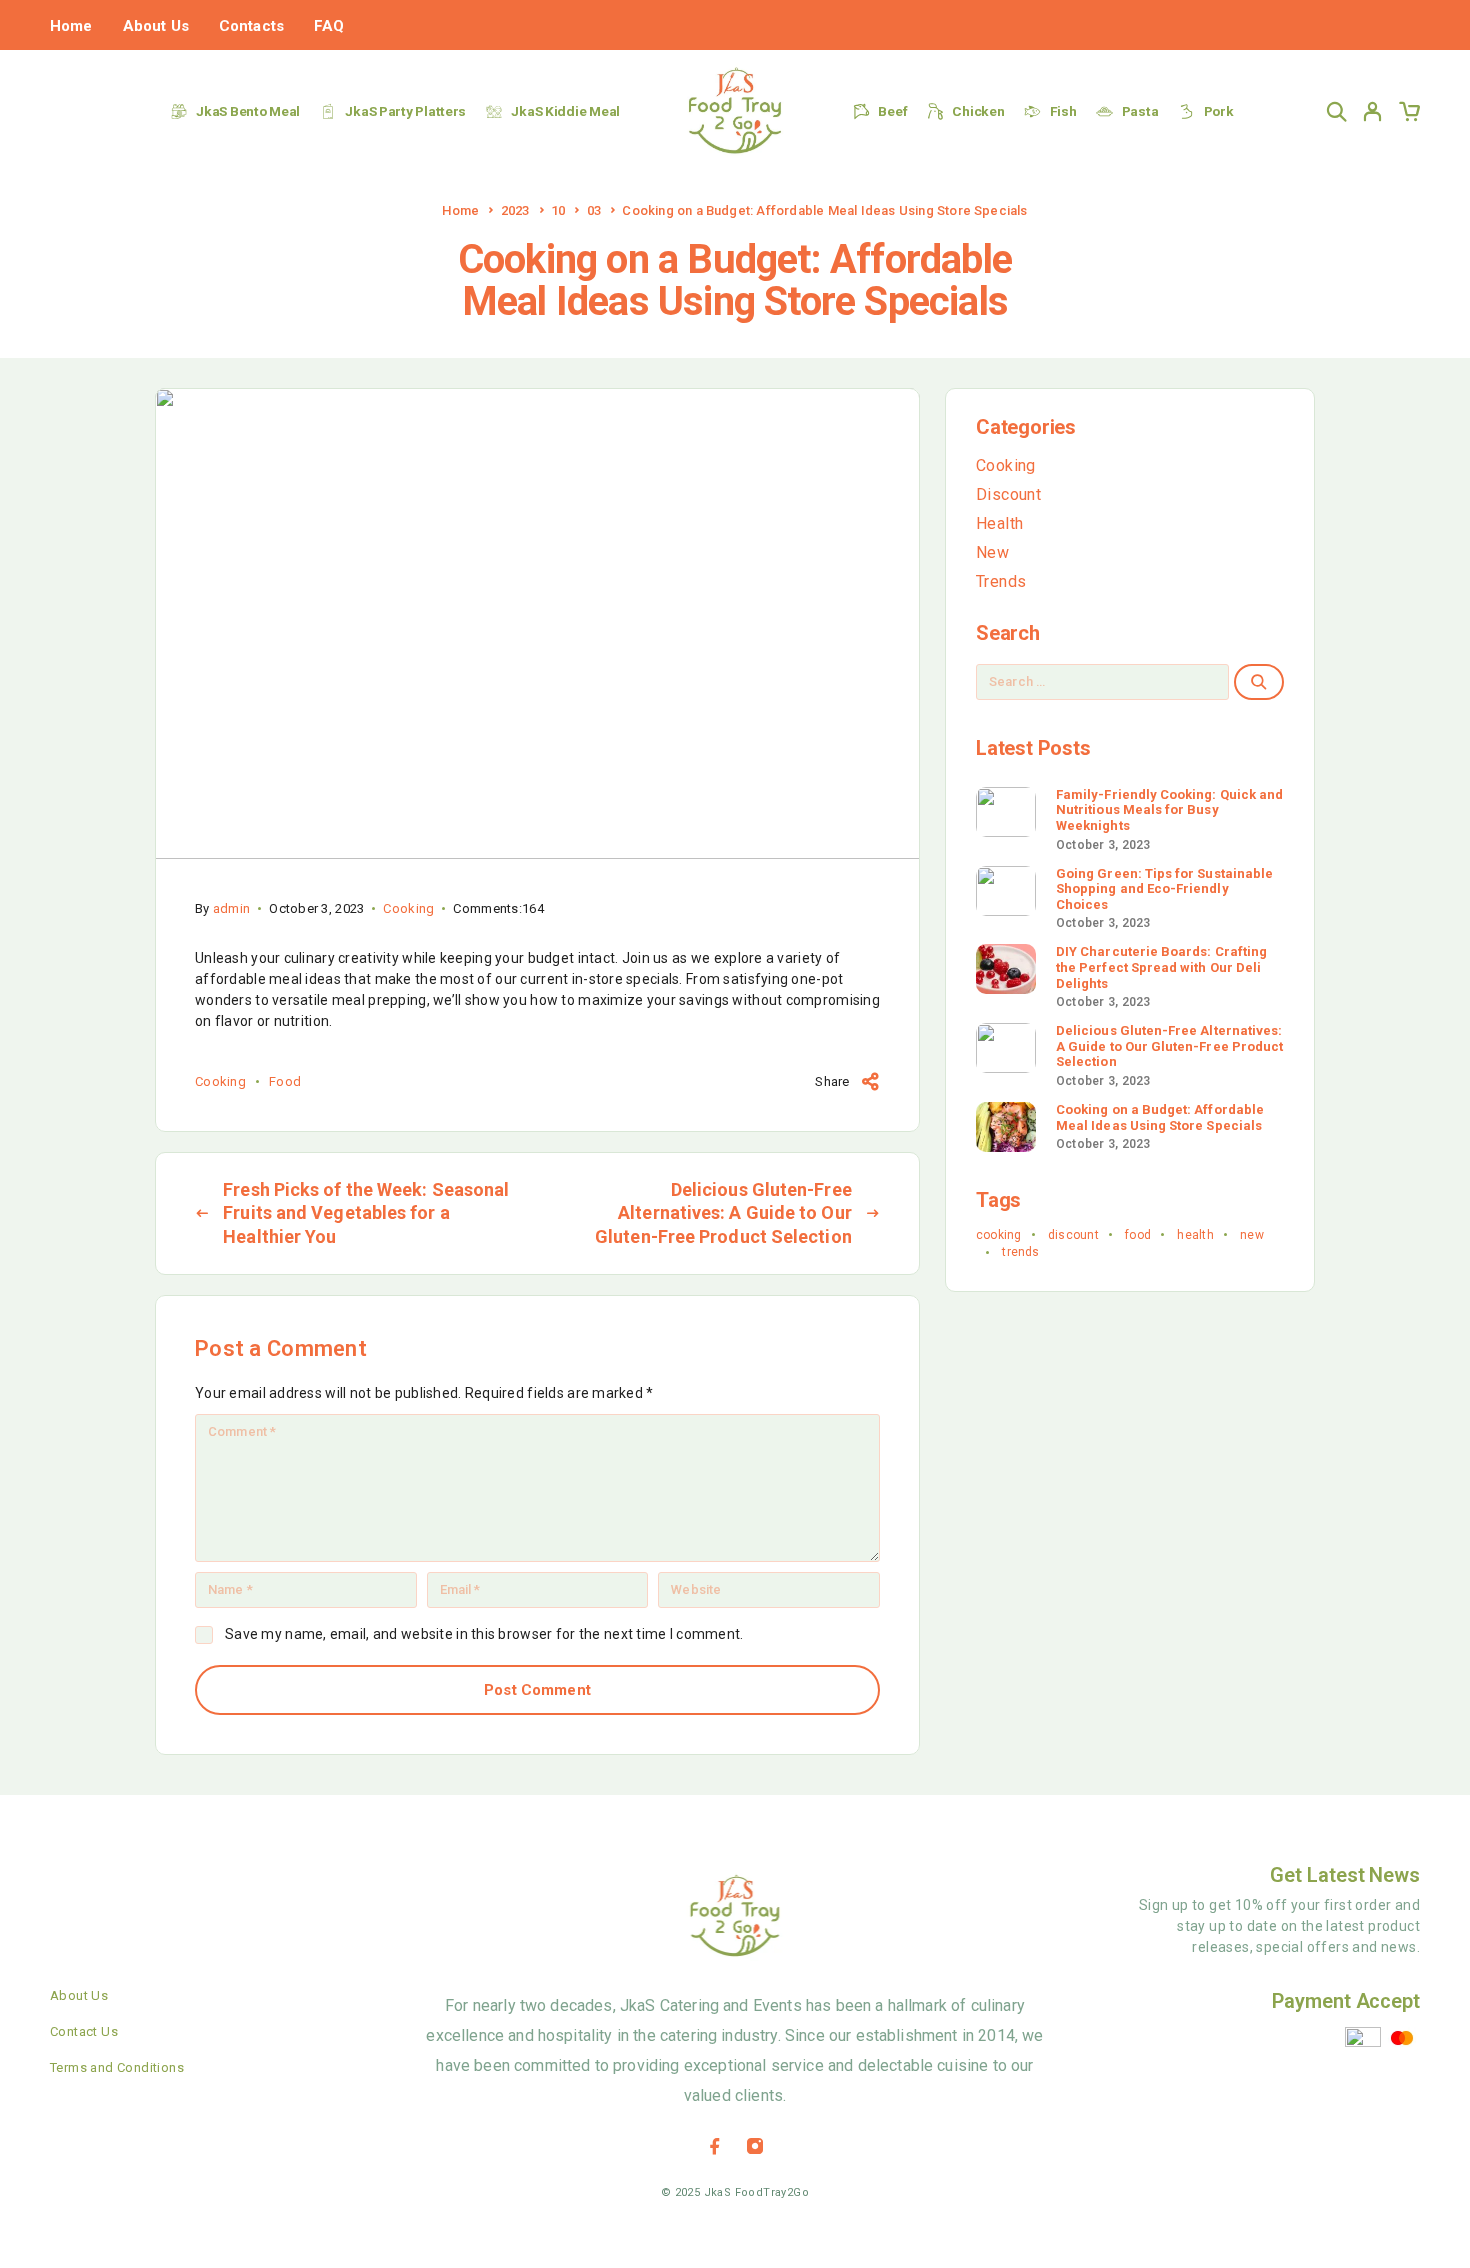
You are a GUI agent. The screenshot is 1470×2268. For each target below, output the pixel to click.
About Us (156, 26)
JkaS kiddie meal (565, 111)
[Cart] (1409, 115)
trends (1020, 1252)
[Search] (1337, 111)
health (1195, 1235)
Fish (1063, 111)
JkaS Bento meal (248, 111)
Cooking (408, 908)
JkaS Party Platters (405, 111)
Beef (892, 111)
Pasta (1140, 111)
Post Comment (537, 1690)
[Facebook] (715, 2146)
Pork (1219, 111)
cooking (220, 1081)
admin (231, 908)
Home (71, 26)
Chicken (978, 111)
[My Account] (1373, 111)
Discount (1008, 494)
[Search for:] (1102, 682)
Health (999, 523)
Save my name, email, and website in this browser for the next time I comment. (484, 1634)
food (285, 1081)
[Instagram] (755, 2146)
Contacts (251, 26)
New (992, 552)
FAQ (329, 26)
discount (1073, 1235)
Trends (1001, 581)
